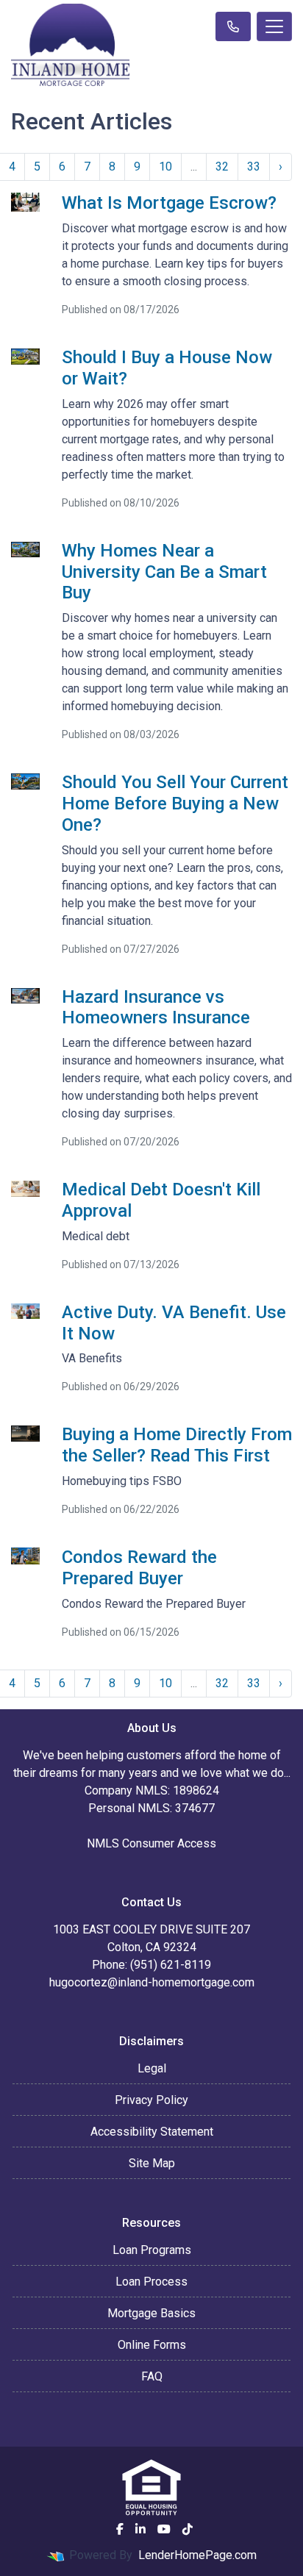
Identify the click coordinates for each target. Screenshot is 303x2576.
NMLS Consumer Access (151, 1843)
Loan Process (151, 2282)
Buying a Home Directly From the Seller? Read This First (177, 1445)
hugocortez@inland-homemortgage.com (152, 1982)
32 (222, 167)
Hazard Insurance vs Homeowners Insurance (156, 1008)
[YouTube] (164, 2529)
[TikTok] (188, 2529)
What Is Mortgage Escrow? (169, 203)
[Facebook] (120, 2529)
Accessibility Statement (152, 2132)
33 (254, 167)
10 (165, 167)
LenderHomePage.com (197, 2555)
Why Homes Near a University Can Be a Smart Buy (164, 572)
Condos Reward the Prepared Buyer (139, 1568)
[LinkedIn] (140, 2529)
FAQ (152, 2376)
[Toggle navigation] (274, 26)
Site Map (152, 2163)
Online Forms (152, 2345)
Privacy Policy (151, 2100)
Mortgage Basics (151, 2313)
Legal (152, 2068)
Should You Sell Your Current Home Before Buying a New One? (175, 804)
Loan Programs (152, 2250)
